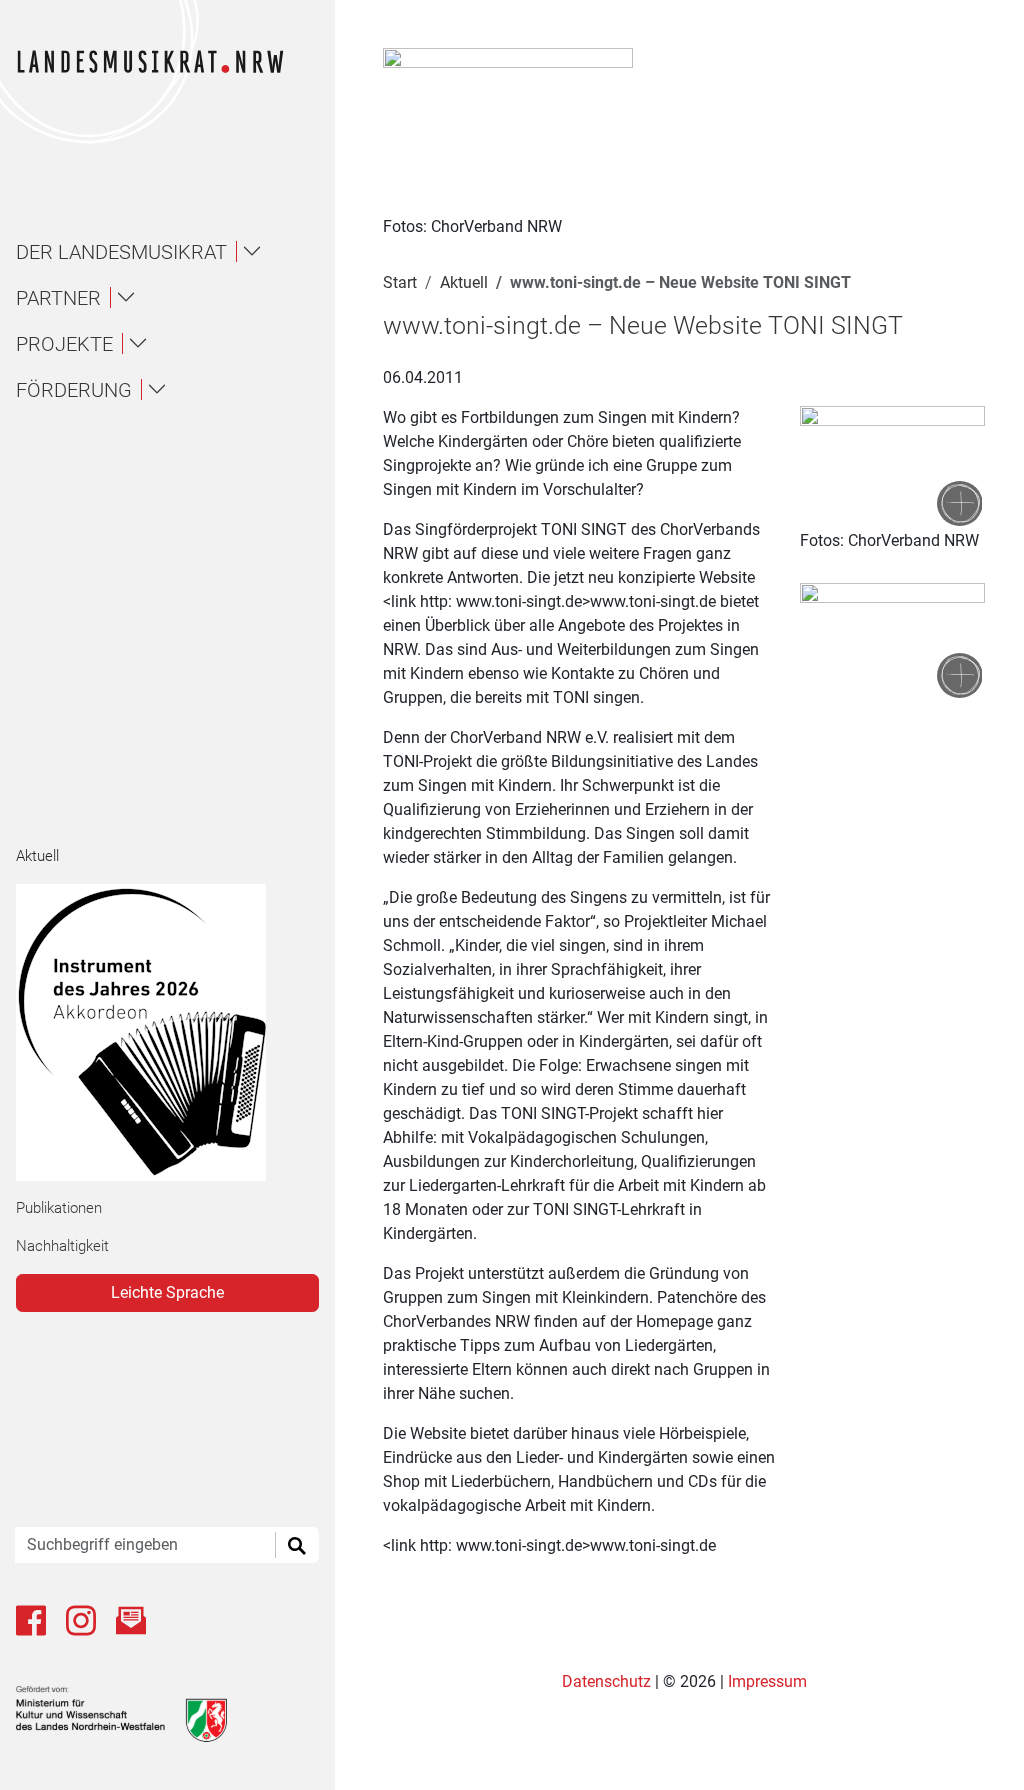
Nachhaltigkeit (62, 1246)
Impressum (767, 1681)
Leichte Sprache (167, 1292)
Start (400, 282)
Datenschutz (608, 1681)
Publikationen (59, 1208)
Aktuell (37, 856)
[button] (176, 252)
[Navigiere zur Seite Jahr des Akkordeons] (159, 1032)
